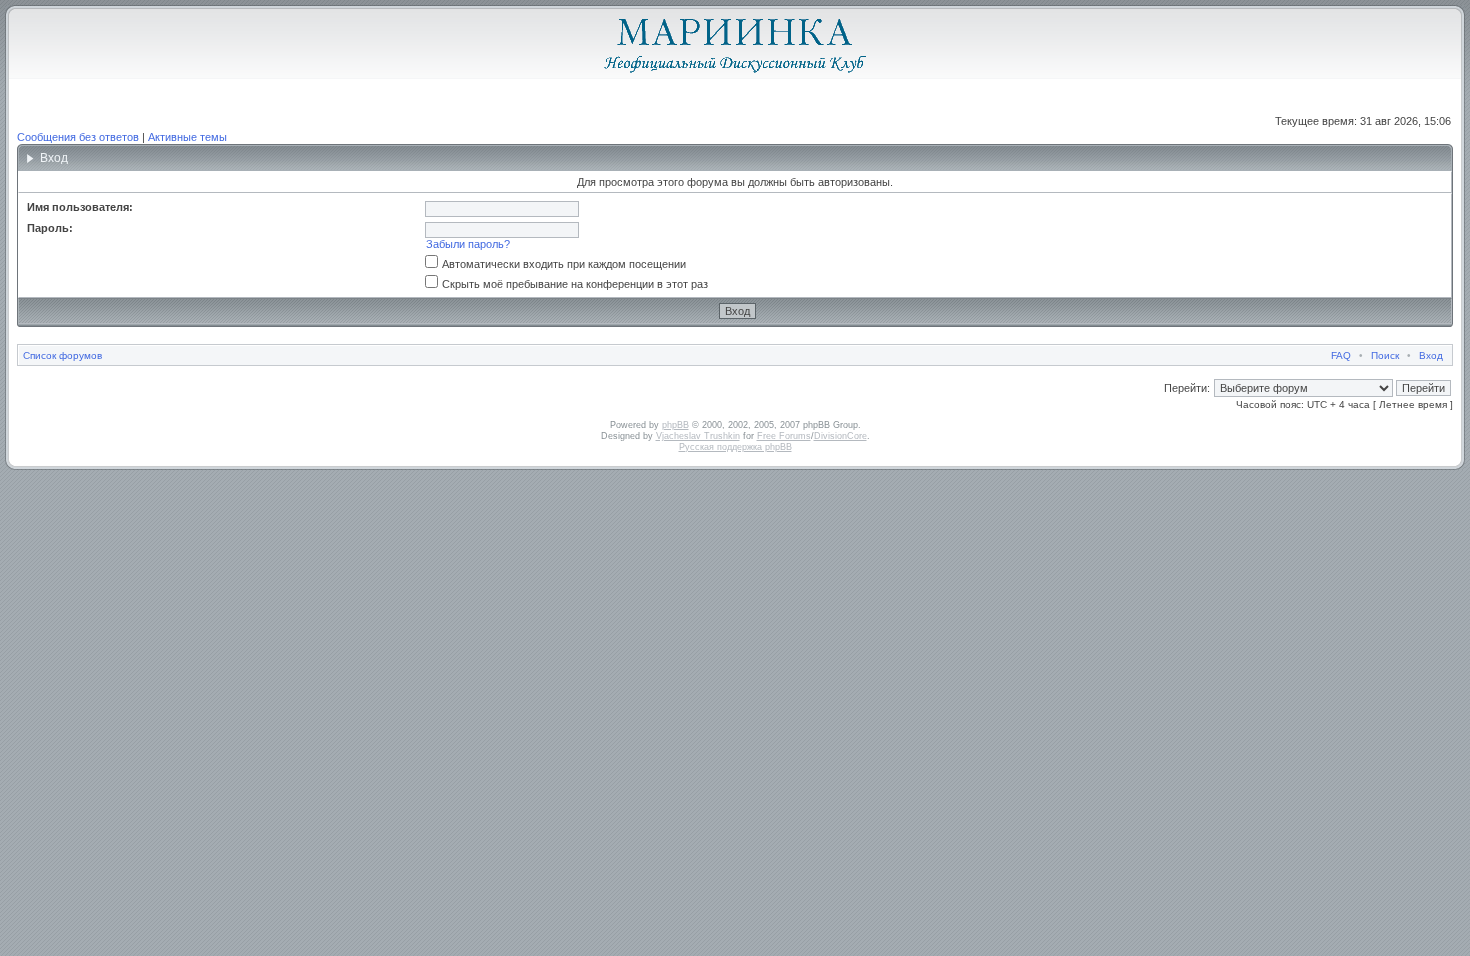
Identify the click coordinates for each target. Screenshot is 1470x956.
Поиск (1385, 355)
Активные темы (187, 137)
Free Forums (784, 436)
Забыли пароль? (468, 244)
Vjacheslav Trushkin (698, 436)
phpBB (675, 425)
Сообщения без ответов (78, 137)
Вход (1431, 355)
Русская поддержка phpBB (735, 447)
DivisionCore (840, 436)
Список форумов (62, 355)
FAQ (1341, 355)
